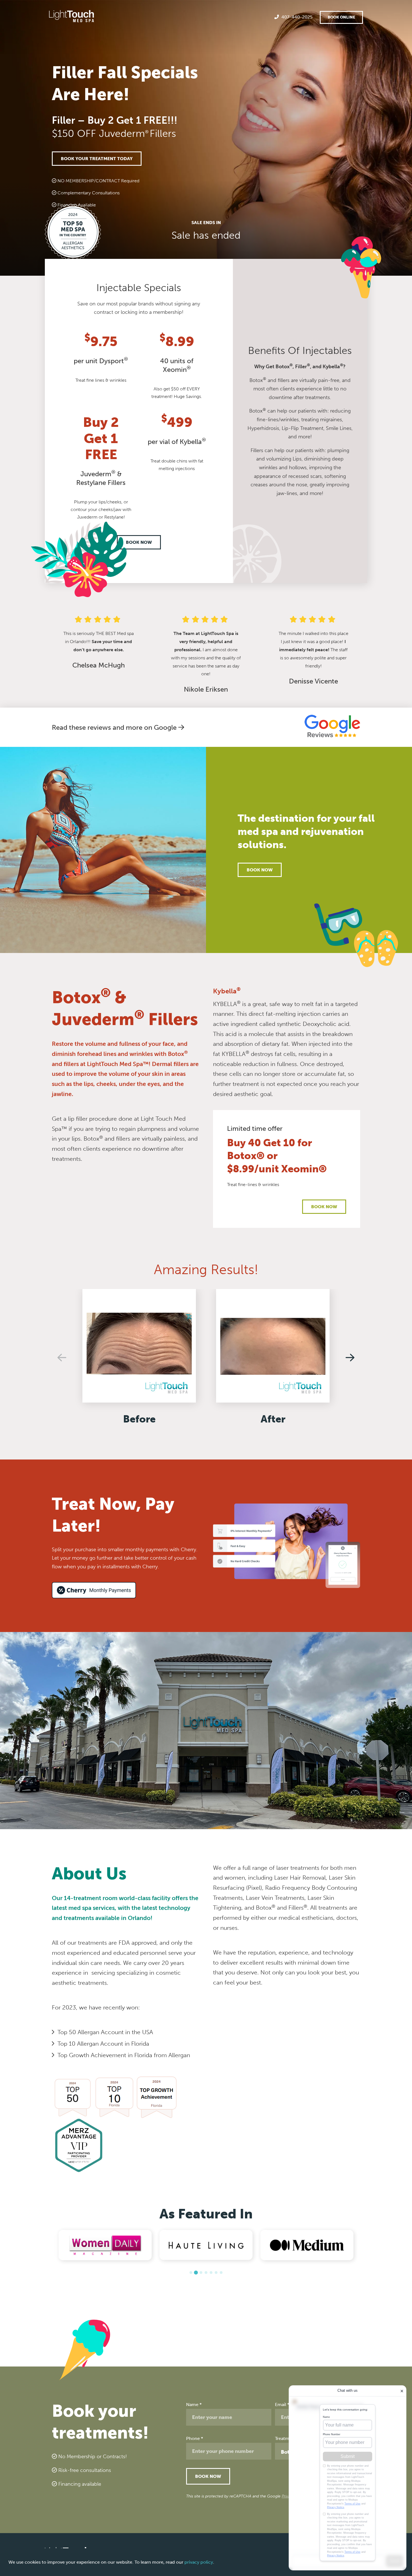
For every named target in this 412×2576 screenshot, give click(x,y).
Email (282, 2405)
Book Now (139, 542)
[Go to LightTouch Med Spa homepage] (71, 17)
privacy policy (199, 2562)
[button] (191, 2273)
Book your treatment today (97, 159)
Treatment (287, 2438)
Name (194, 2405)
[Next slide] (350, 1357)
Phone (195, 2438)
